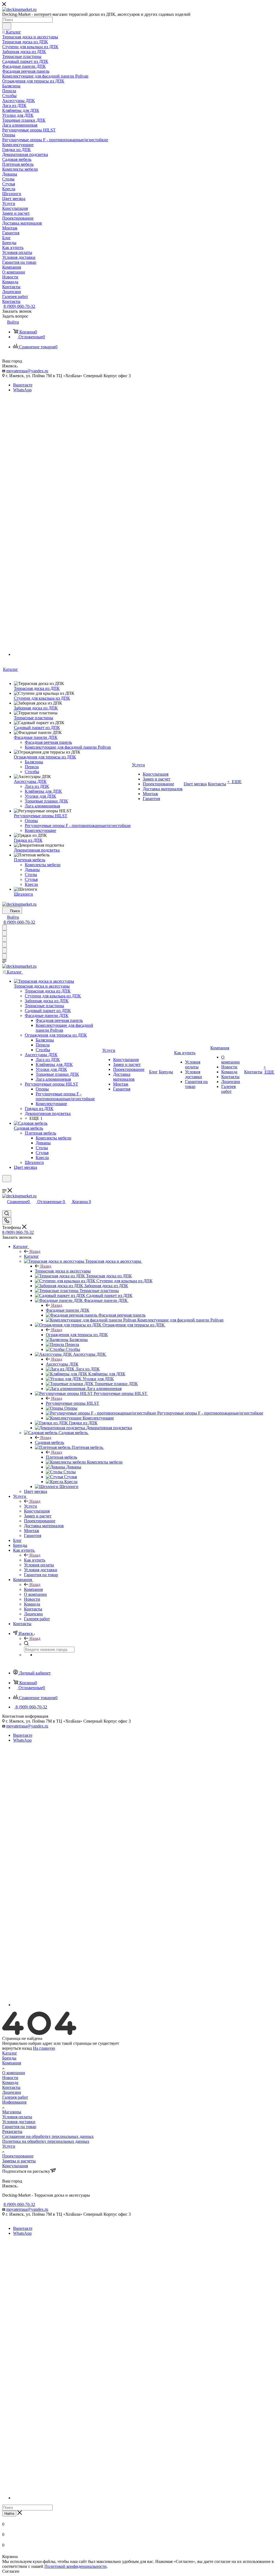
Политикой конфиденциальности (75, 2566)
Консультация (15, 2166)
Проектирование (18, 2156)
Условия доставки (19, 2122)
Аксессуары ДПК (62, 1364)
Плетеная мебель (61, 1457)
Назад (35, 1251)
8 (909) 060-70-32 (19, 306)
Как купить (35, 1560)
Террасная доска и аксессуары (63, 1271)
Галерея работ (15, 2097)
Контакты (11, 2087)
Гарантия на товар (19, 2127)
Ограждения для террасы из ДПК (77, 1335)
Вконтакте (23, 385)
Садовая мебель (49, 1442)
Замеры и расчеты (19, 2161)
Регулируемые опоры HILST (72, 1403)
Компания (33, 1589)
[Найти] (7, 26)
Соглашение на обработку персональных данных (48, 2136)
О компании (14, 2073)
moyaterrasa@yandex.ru (27, 371)
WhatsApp (22, 390)
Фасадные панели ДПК (68, 1310)
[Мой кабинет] (5, 1186)
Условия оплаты (17, 2117)
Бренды (9, 2058)
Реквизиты (12, 2131)
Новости (10, 2078)
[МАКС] (145, 654)
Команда (10, 2082)
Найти (9, 2514)
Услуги (31, 1506)
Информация (14, 2102)
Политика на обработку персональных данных (46, 2141)
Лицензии (12, 2092)
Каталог (31, 1256)
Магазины (12, 2112)
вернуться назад (17, 2048)
